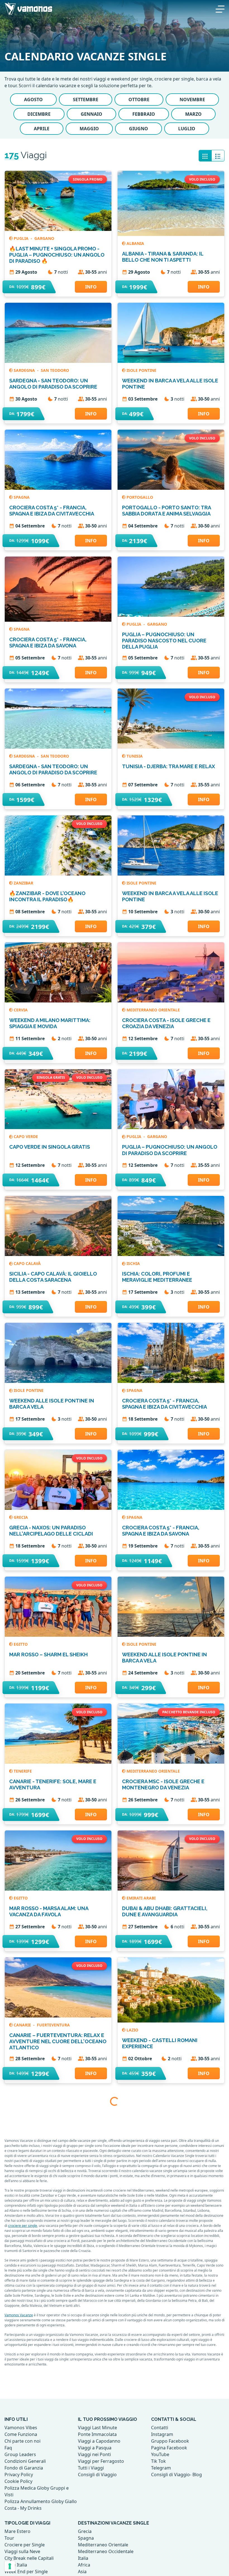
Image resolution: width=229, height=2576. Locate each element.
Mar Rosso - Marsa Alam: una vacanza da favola (49, 1911)
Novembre (192, 100)
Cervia (21, 1010)
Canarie (23, 2025)
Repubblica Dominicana (40, 2410)
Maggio (89, 129)
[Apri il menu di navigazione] (220, 8)
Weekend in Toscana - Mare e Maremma (49, 2297)
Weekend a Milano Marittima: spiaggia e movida (50, 1023)
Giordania (138, 2157)
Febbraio (144, 114)
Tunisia (135, 756)
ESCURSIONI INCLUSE (159, 2098)
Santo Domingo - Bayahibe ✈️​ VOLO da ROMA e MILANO (57, 2424)
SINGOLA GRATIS (51, 1078)
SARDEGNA (25, 370)
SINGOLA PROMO (88, 179)
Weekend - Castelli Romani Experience (160, 2043)
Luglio (187, 129)
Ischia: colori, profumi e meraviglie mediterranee (157, 1277)
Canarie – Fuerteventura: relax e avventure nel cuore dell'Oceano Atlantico (58, 2041)
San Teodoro (55, 370)
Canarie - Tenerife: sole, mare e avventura (53, 1784)
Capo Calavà (27, 1263)
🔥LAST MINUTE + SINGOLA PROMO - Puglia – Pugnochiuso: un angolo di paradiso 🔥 (57, 255)
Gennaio (91, 114)
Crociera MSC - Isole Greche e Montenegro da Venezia (163, 1784)
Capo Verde (26, 1136)
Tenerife (23, 1771)
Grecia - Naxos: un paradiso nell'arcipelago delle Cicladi (51, 1531)
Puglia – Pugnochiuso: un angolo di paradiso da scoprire (170, 1150)
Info (91, 287)
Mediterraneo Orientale (153, 1010)
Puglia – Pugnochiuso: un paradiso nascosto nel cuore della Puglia (164, 641)
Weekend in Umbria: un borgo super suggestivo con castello (168, 2297)
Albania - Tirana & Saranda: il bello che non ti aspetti (163, 257)
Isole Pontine (141, 370)
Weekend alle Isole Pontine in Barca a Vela (52, 1404)
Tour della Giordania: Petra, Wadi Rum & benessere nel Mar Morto (170, 2170)
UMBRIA (134, 2284)
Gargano (44, 238)
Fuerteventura (53, 2025)
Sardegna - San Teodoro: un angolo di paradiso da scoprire (53, 384)
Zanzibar (23, 883)
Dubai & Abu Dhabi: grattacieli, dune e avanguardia (165, 1911)
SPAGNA (22, 497)
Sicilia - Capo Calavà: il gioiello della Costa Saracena (53, 1277)
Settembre (86, 100)
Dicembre (39, 114)
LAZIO (132, 2030)
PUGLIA (22, 238)
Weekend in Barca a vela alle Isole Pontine (170, 384)
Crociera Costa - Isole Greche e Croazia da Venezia (166, 1023)
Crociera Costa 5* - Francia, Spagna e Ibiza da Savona (48, 643)
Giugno (139, 129)
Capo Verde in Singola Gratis (50, 1147)
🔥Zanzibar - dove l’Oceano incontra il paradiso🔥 (47, 896)
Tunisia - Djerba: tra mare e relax (169, 766)
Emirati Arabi (141, 1898)
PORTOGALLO (140, 497)
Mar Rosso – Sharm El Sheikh (48, 1654)
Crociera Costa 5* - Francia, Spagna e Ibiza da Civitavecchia (52, 511)
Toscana (23, 2284)
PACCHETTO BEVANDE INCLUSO (189, 1712)
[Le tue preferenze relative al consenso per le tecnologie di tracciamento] (10, 2566)
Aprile (42, 129)
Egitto (21, 1644)
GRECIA (21, 1517)
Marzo (193, 114)
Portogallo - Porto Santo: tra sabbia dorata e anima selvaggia (166, 511)
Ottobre (139, 100)
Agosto (33, 100)
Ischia (133, 1263)
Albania (135, 243)
